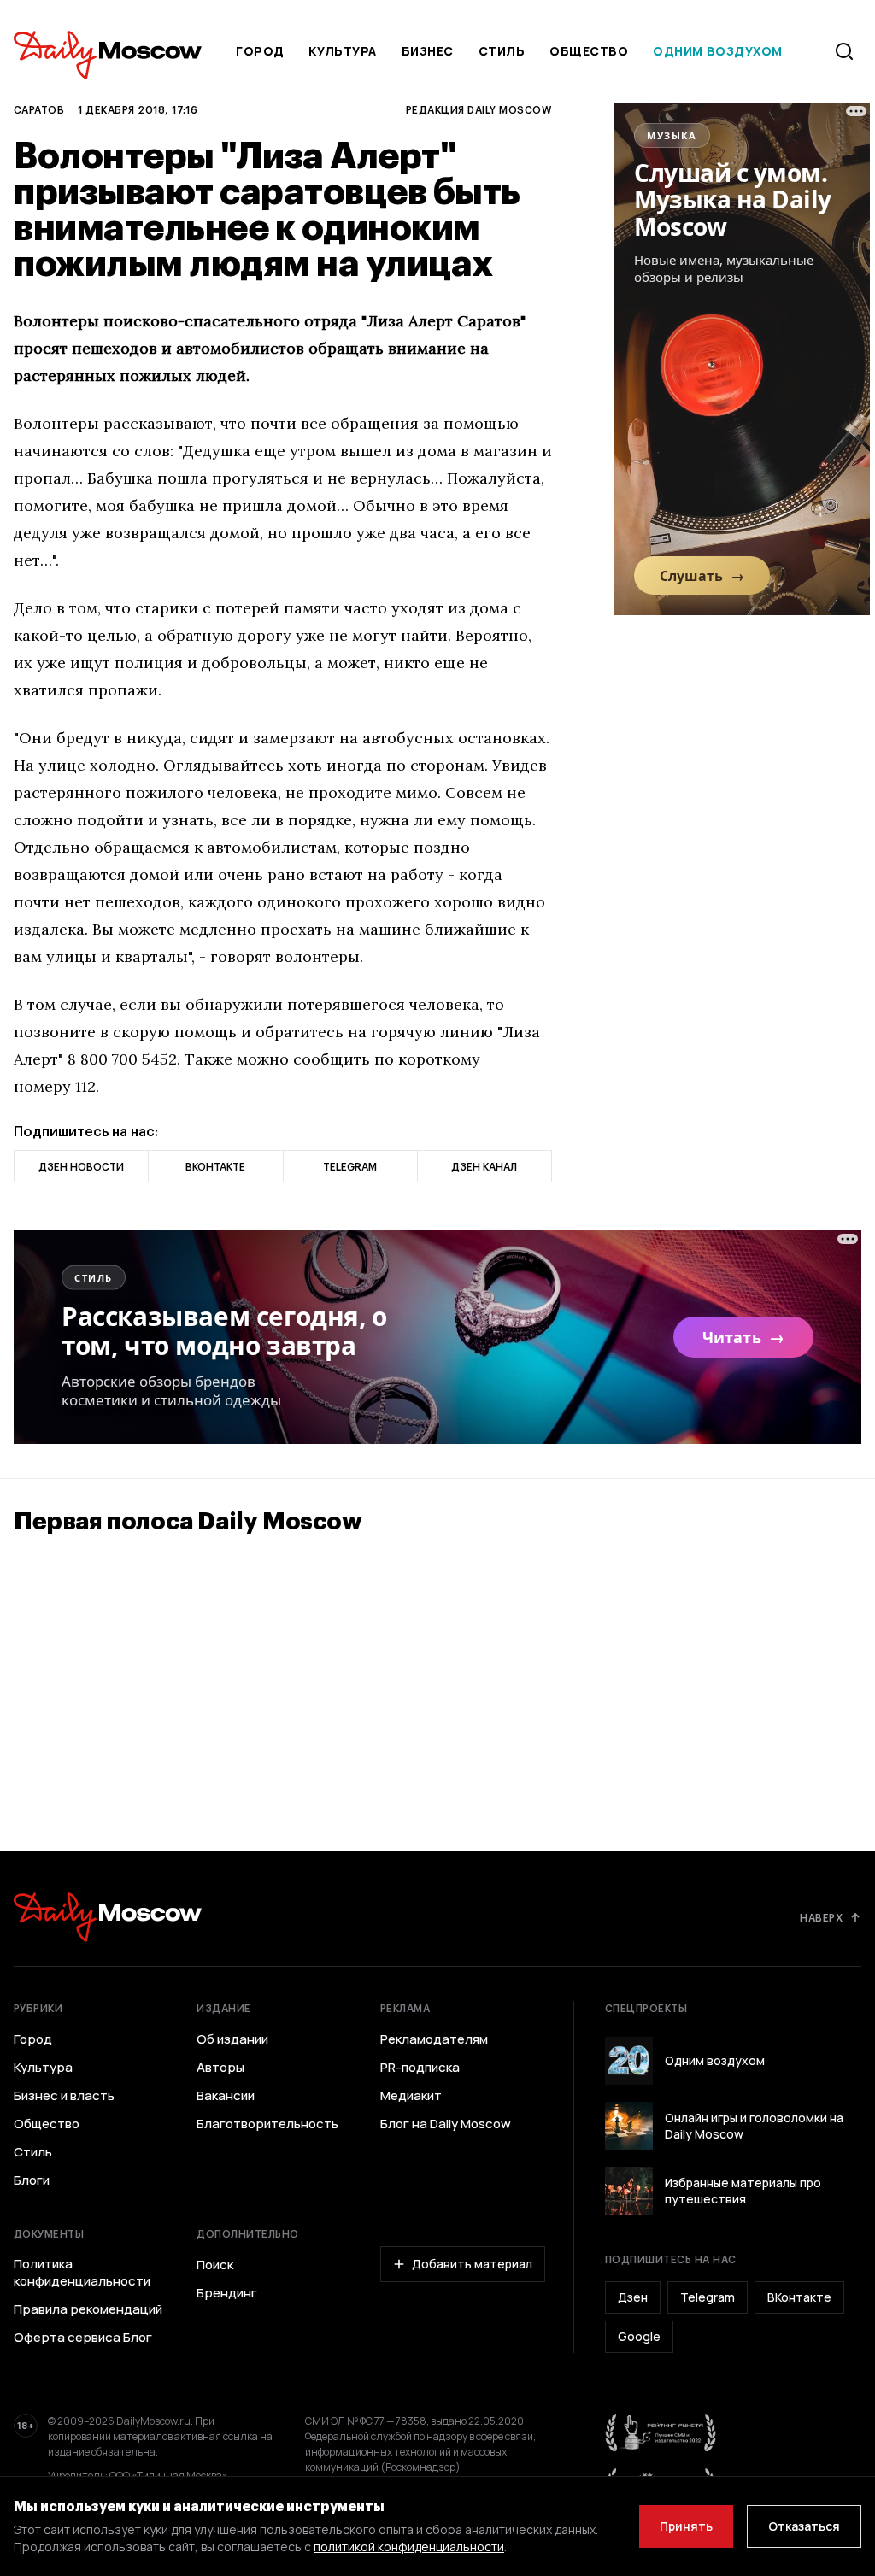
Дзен (633, 2297)
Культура (342, 51)
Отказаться (804, 2526)
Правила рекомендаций (88, 2309)
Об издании (232, 2039)
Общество (589, 51)
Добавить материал (472, 2264)
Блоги (32, 2180)
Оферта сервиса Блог (83, 2338)
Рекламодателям (434, 2039)
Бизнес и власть (64, 2096)
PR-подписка (420, 2068)
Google (639, 2336)
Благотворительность (267, 2124)
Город (260, 51)
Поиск (215, 2265)
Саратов (39, 109)
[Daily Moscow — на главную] (108, 1917)
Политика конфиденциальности (82, 2273)
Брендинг (227, 2293)
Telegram (708, 2297)
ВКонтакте (799, 2297)
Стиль (502, 51)
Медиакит (411, 2096)
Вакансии (226, 2096)
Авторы (220, 2068)
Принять (686, 2526)
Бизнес (428, 51)
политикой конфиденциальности (409, 2547)
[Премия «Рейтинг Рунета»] (661, 2432)
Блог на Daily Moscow (446, 2124)
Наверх (821, 1917)
